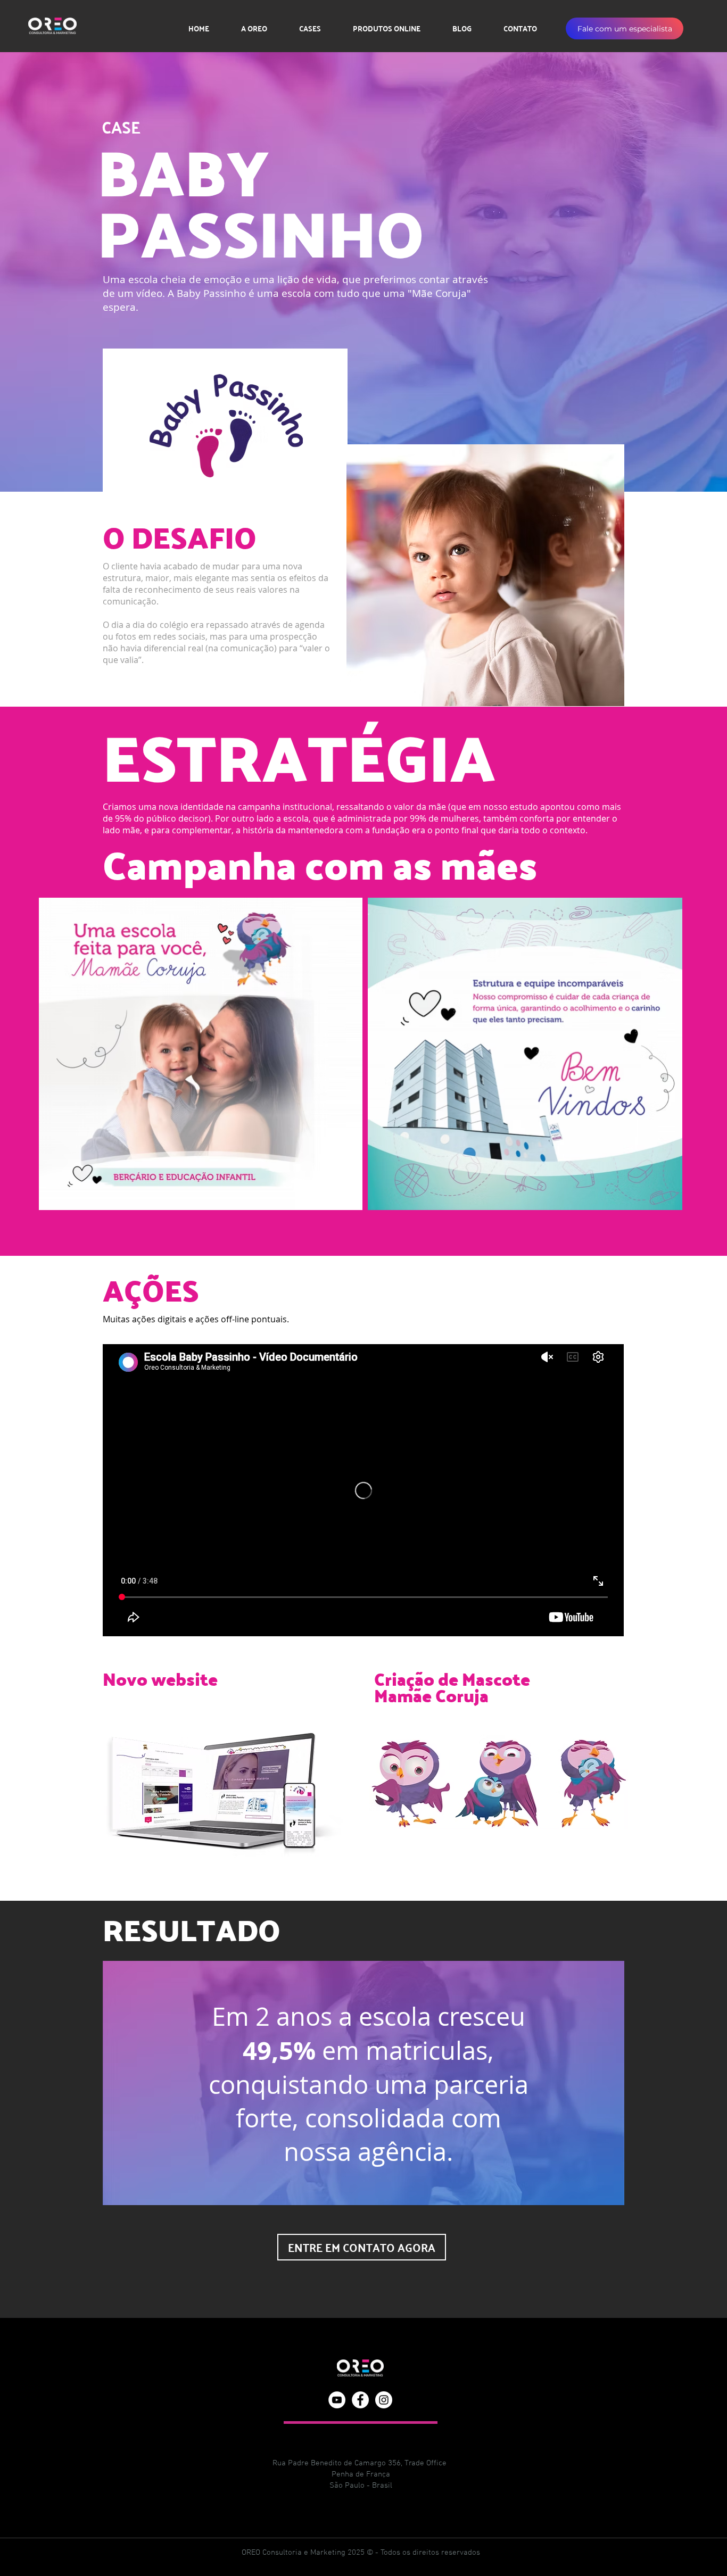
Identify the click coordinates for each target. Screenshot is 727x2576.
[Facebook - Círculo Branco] (360, 2400)
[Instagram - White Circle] (384, 2400)
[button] (625, 28)
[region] (363, 2083)
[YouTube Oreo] (337, 2400)
